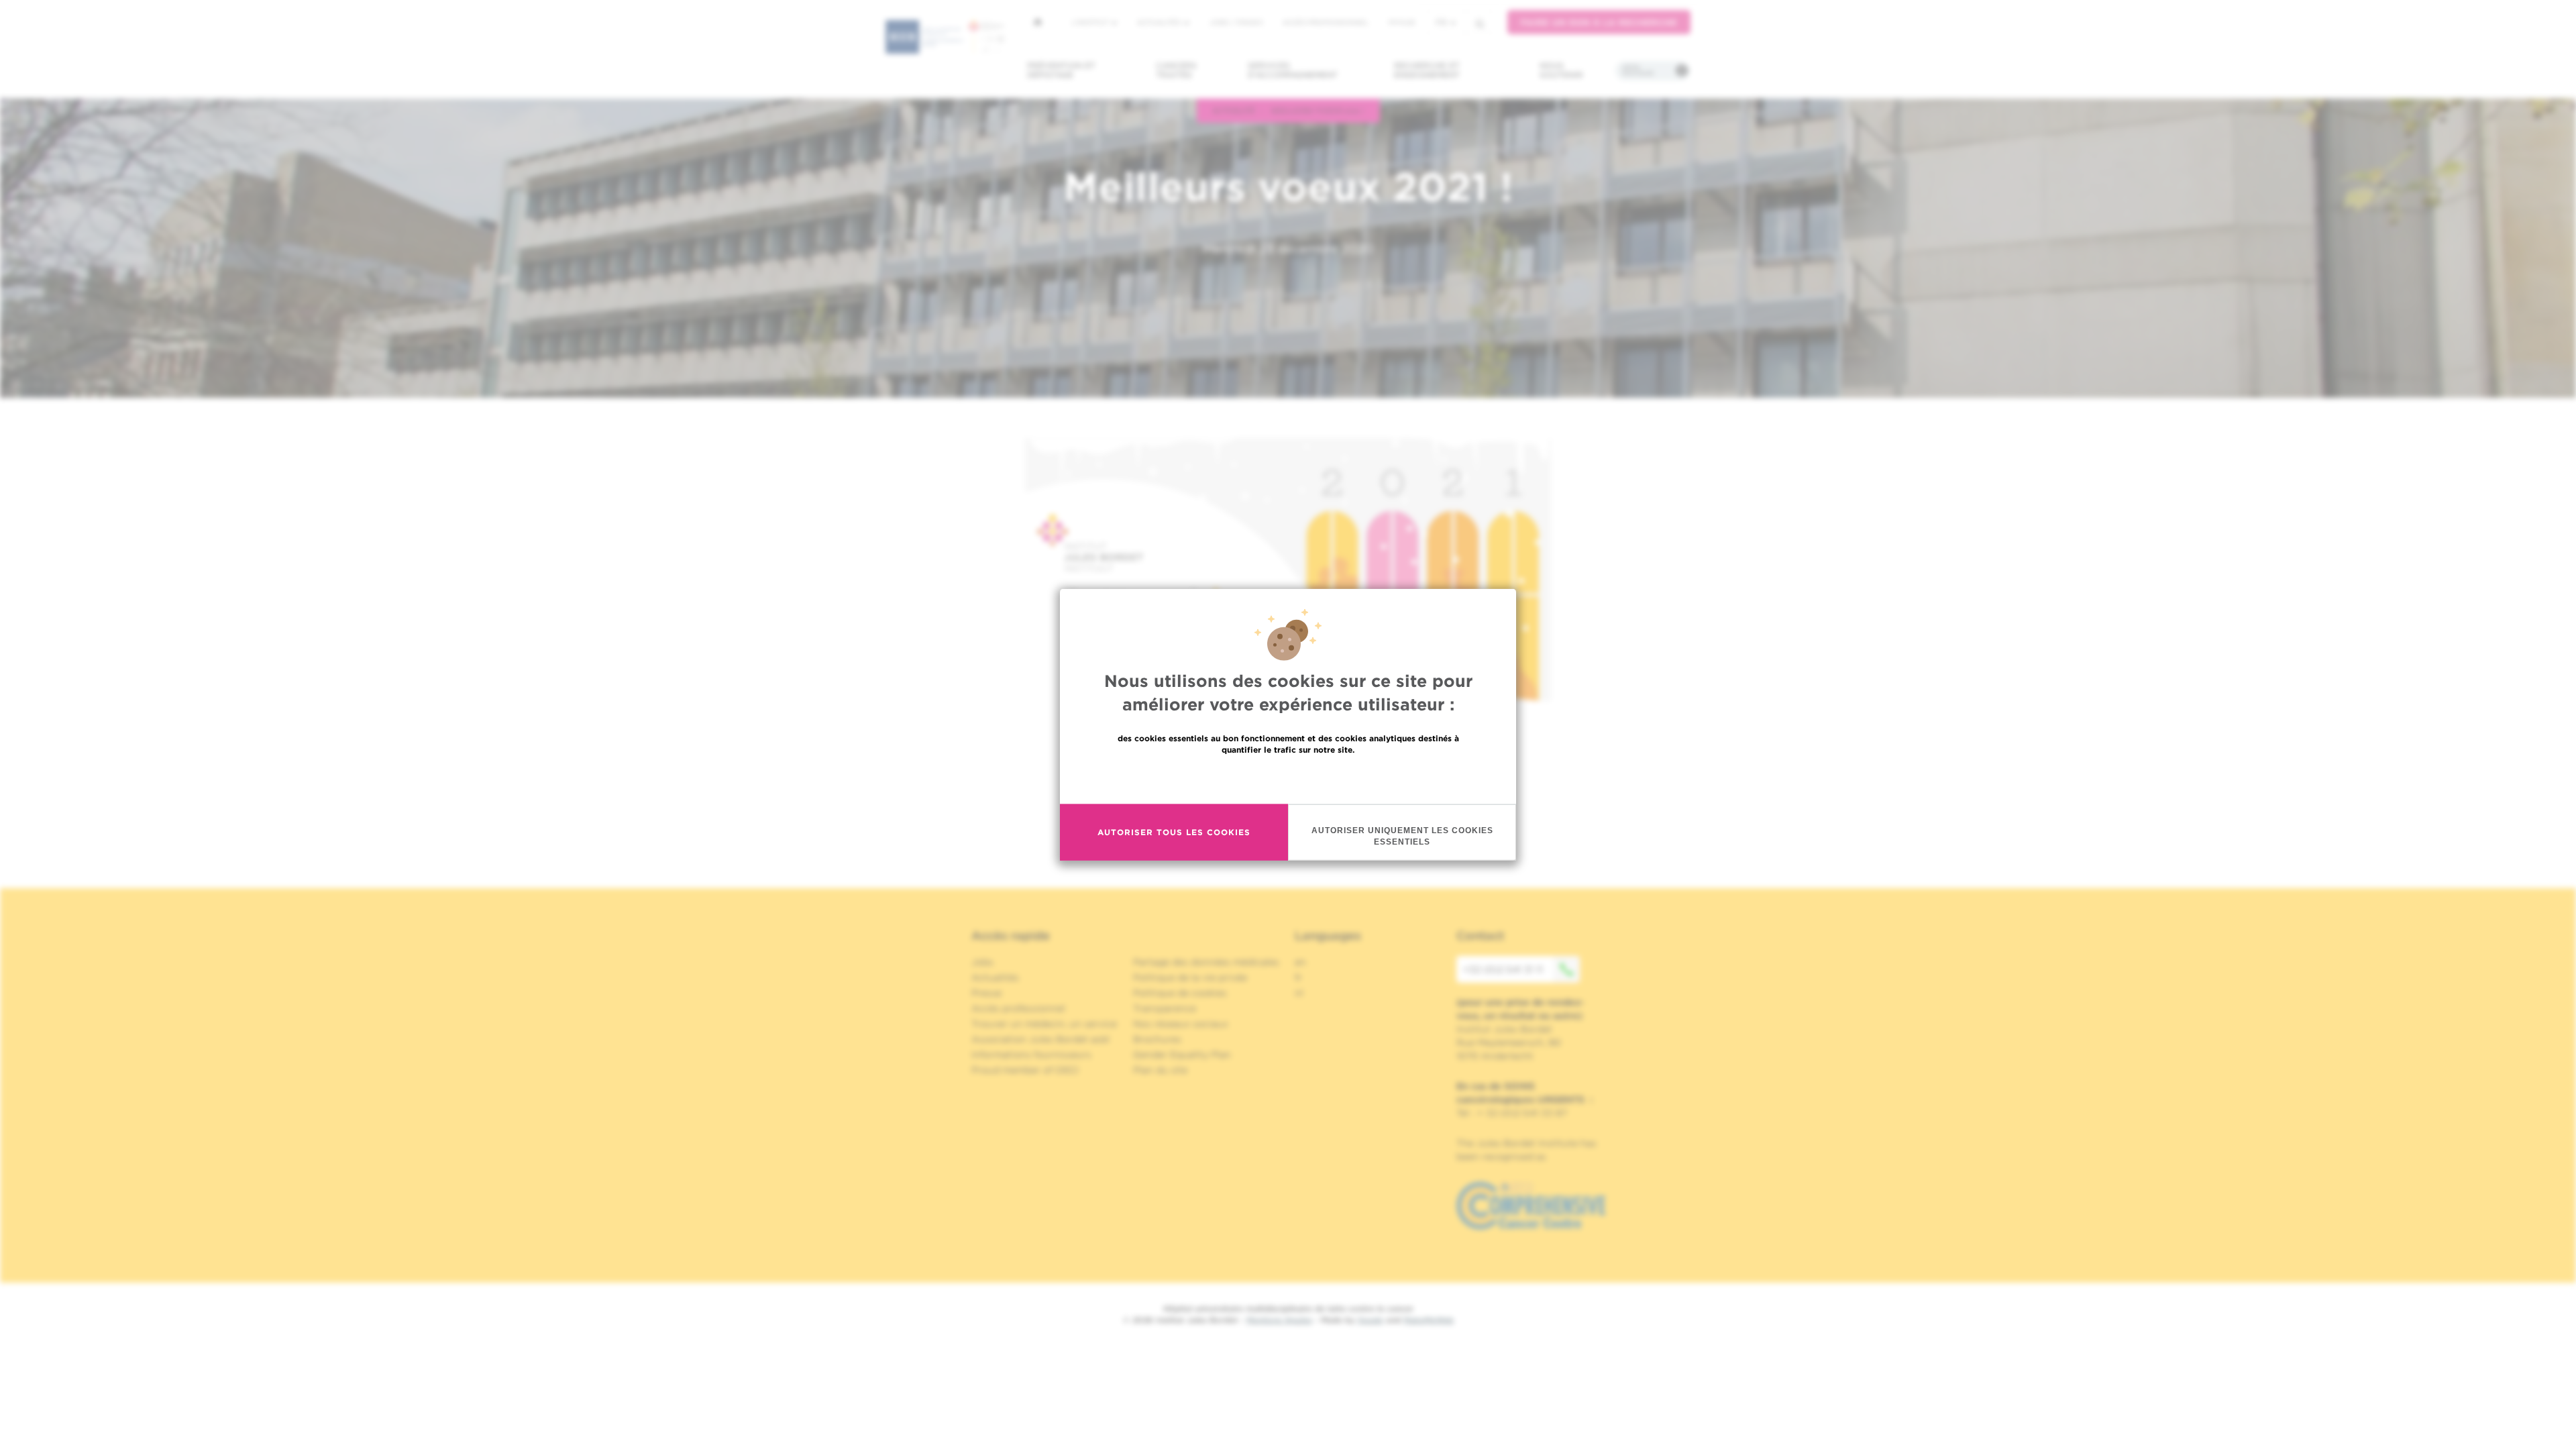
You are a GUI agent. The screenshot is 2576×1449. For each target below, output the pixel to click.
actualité (1234, 110)
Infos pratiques (1638, 70)
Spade (1371, 1320)
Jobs (982, 962)
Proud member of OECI (1025, 1070)
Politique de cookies (1180, 993)
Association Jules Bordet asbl (1040, 1039)
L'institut (1091, 22)
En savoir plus (1288, 778)
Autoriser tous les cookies (1174, 832)
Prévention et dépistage (1061, 70)
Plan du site (1160, 1070)
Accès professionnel (1326, 22)
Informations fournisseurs (1031, 1055)
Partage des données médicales (1206, 962)
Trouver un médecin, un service (1044, 1024)
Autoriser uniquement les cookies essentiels (1402, 836)
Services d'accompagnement (1293, 70)
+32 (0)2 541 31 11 (1503, 969)
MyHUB (1402, 22)
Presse (986, 993)
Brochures (1157, 1039)
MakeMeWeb (1429, 1320)
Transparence (1165, 1008)
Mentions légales (1279, 1320)
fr (1441, 22)
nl (1299, 993)
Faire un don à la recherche (1599, 22)
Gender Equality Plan (1182, 1055)
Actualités (1160, 22)
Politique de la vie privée (1190, 977)
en (1300, 962)
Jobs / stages (1236, 22)
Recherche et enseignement (1427, 70)
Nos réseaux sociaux (1181, 1024)
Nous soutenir (1561, 70)
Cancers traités (1176, 70)
